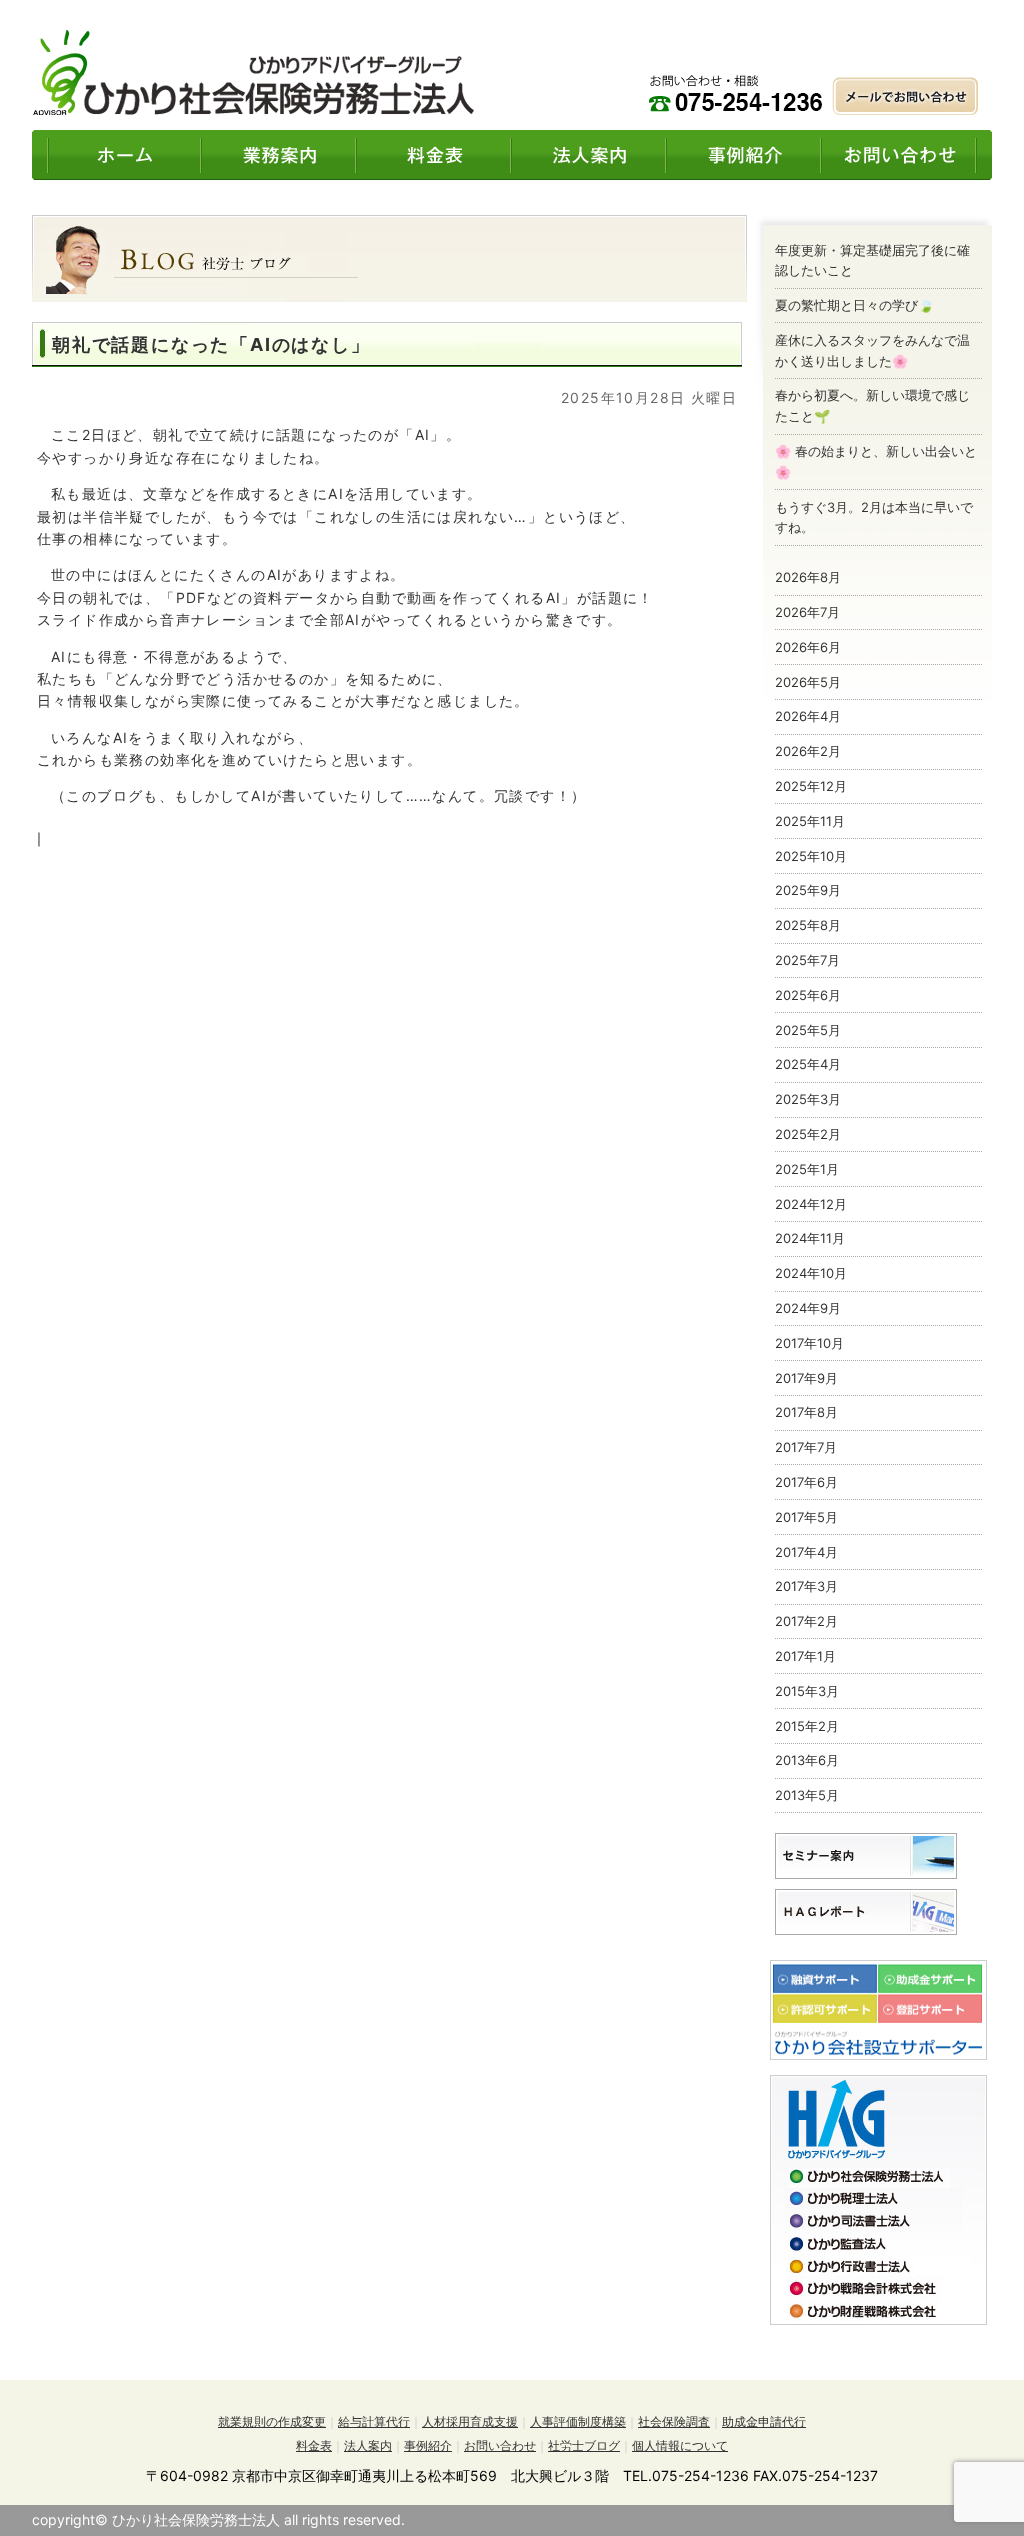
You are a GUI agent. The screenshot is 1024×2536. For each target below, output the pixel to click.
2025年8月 (808, 925)
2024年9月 (808, 1308)
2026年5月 (808, 682)
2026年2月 (808, 751)
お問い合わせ (500, 2445)
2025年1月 (807, 1169)
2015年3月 (807, 1691)
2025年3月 (808, 1099)
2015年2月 (807, 1726)
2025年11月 (810, 821)
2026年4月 (808, 716)
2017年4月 (806, 1552)
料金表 (314, 2445)
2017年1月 (805, 1656)
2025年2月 (808, 1134)
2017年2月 (806, 1621)
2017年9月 (806, 1378)
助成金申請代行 (764, 2421)
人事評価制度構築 (578, 2421)
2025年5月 (808, 1030)
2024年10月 (811, 1273)
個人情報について (680, 2445)
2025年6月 (808, 995)
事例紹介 (428, 2445)
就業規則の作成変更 (272, 2421)
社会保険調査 (674, 2421)
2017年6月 (806, 1482)
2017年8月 (806, 1412)
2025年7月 (807, 960)
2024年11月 (810, 1238)
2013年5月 (807, 1795)
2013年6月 (807, 1760)
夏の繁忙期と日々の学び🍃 (854, 305)
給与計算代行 (374, 2421)
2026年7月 (807, 612)
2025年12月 (811, 786)
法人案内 (368, 2445)
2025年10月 (811, 856)
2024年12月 (811, 1204)
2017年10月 (809, 1343)
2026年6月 (808, 647)
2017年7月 (806, 1447)
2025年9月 (808, 890)
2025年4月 (808, 1064)
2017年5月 (806, 1517)
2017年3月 (806, 1586)
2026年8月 (808, 577)
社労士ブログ (584, 2445)
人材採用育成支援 (470, 2421)
